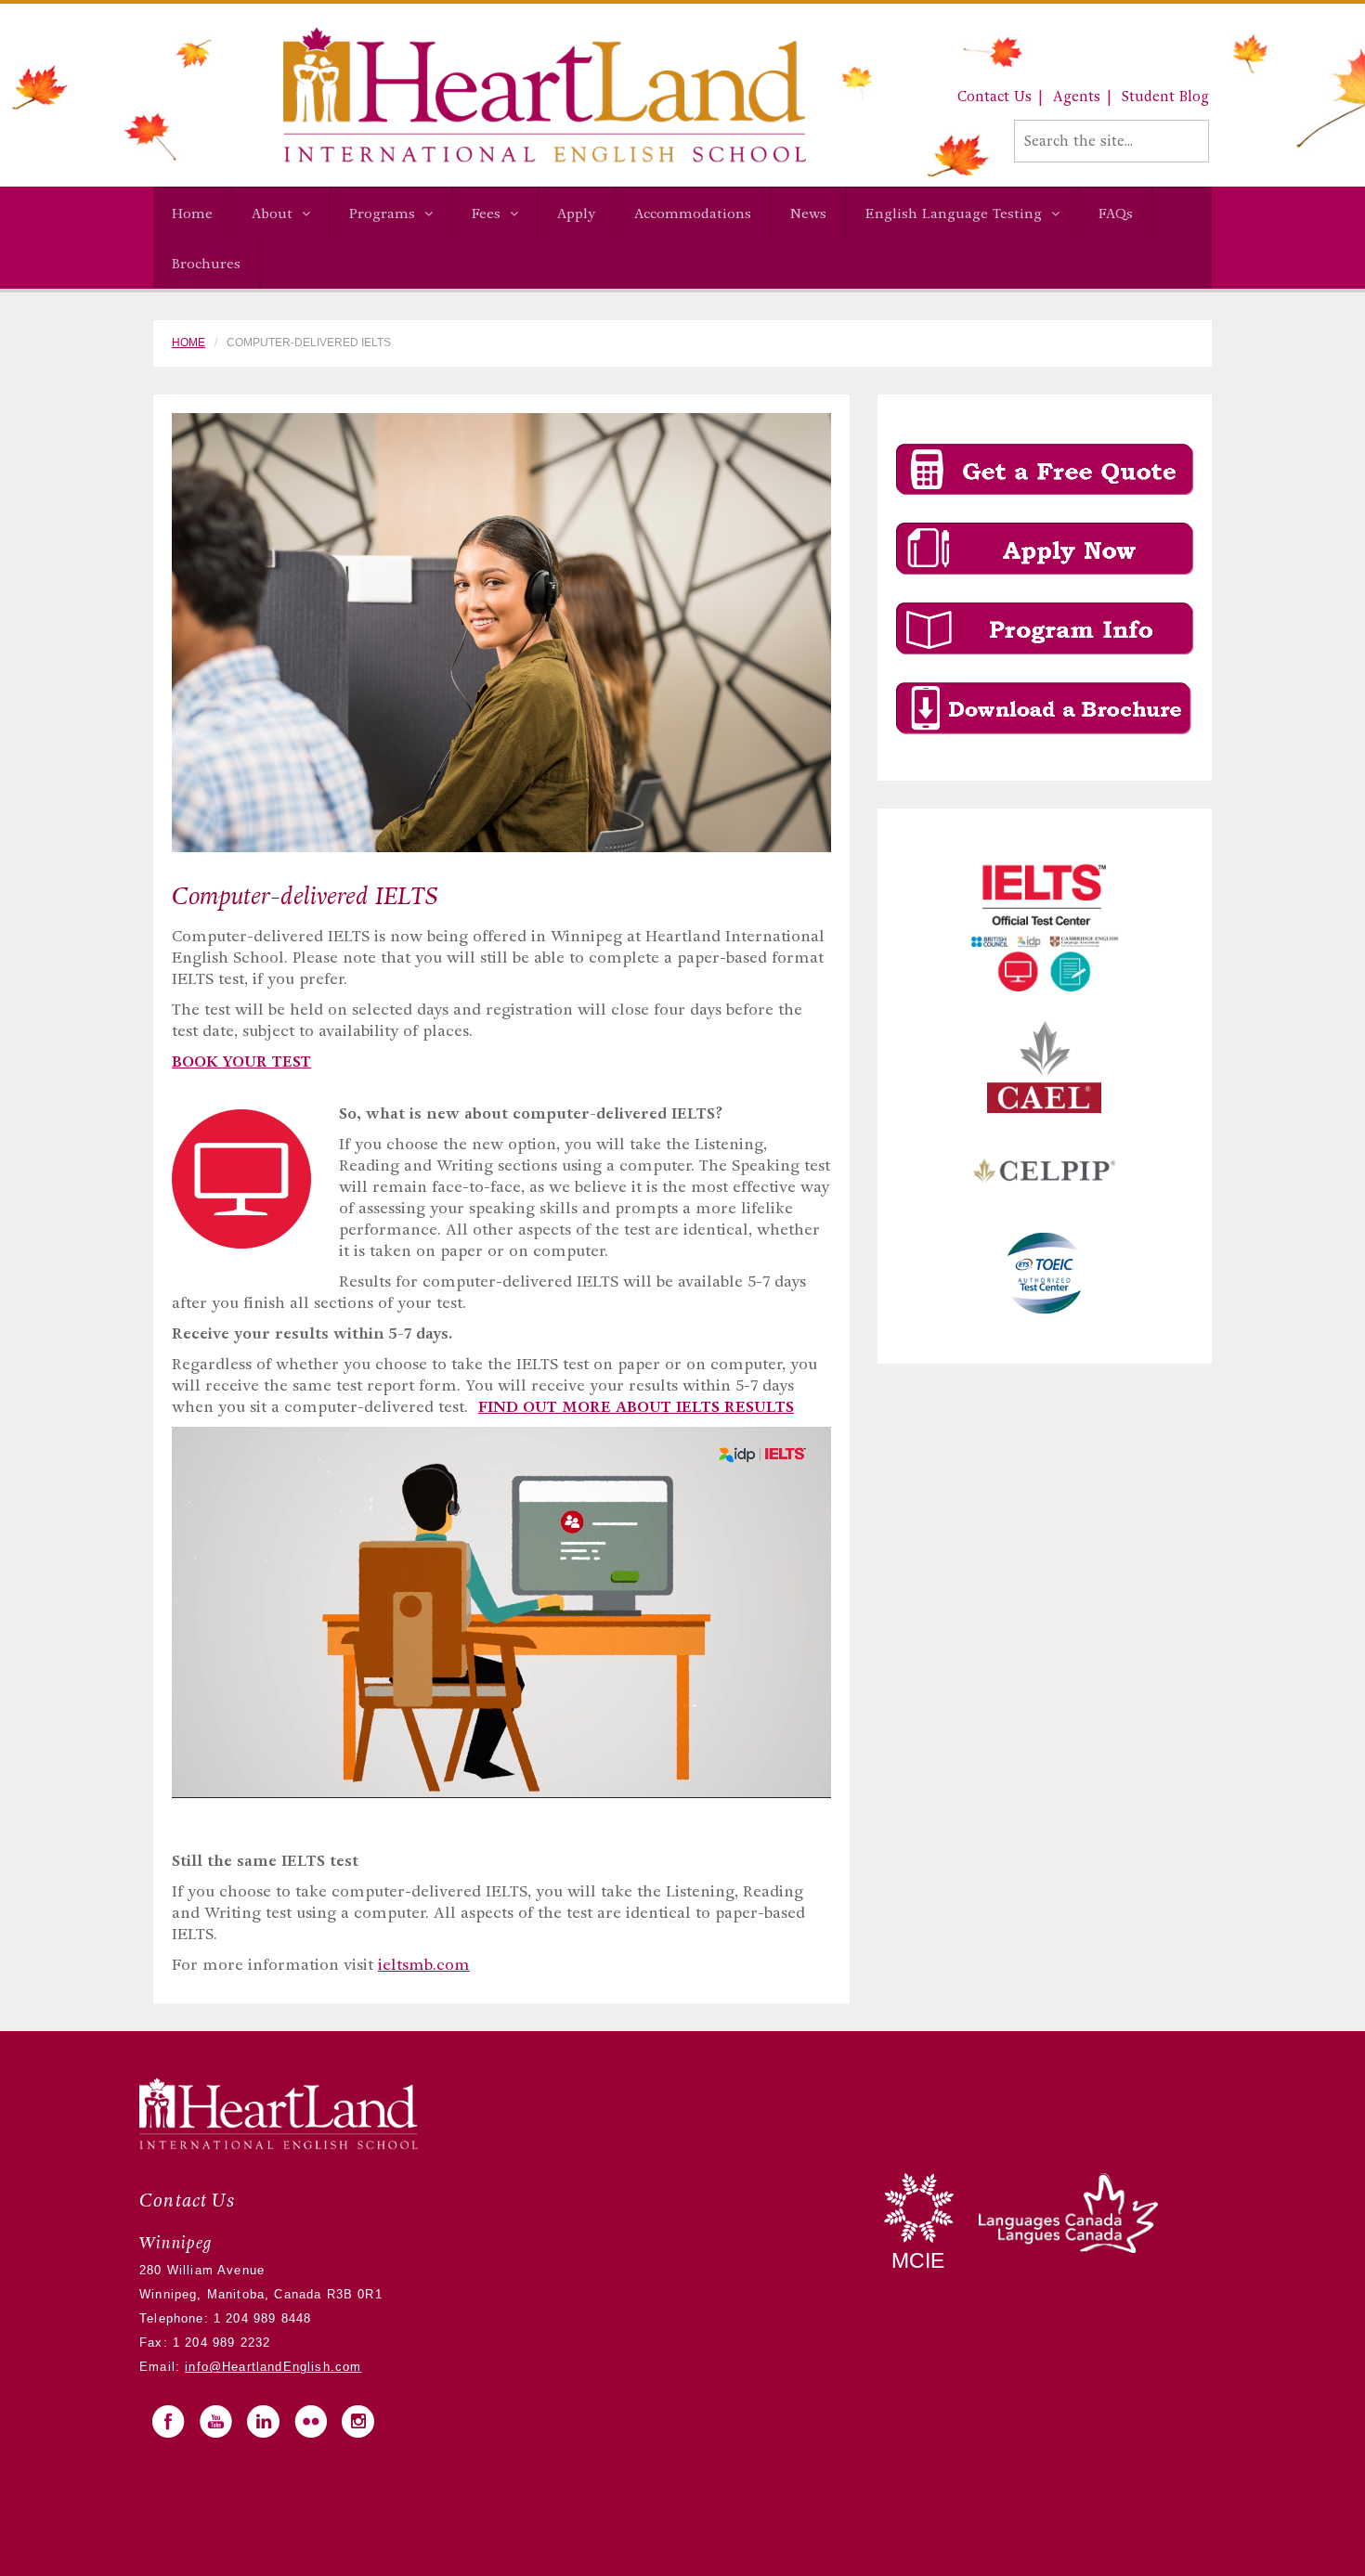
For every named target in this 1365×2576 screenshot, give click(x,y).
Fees (486, 214)
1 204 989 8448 (260, 2318)
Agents (1077, 97)
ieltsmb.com (424, 1965)
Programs (382, 214)
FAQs (1116, 214)
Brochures (206, 264)
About (272, 214)
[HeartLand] (480, 94)
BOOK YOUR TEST (241, 1061)
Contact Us (994, 97)
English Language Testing (954, 214)
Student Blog (1165, 97)
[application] (501, 1612)
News (808, 214)
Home (192, 214)
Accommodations (693, 214)
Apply (576, 214)
